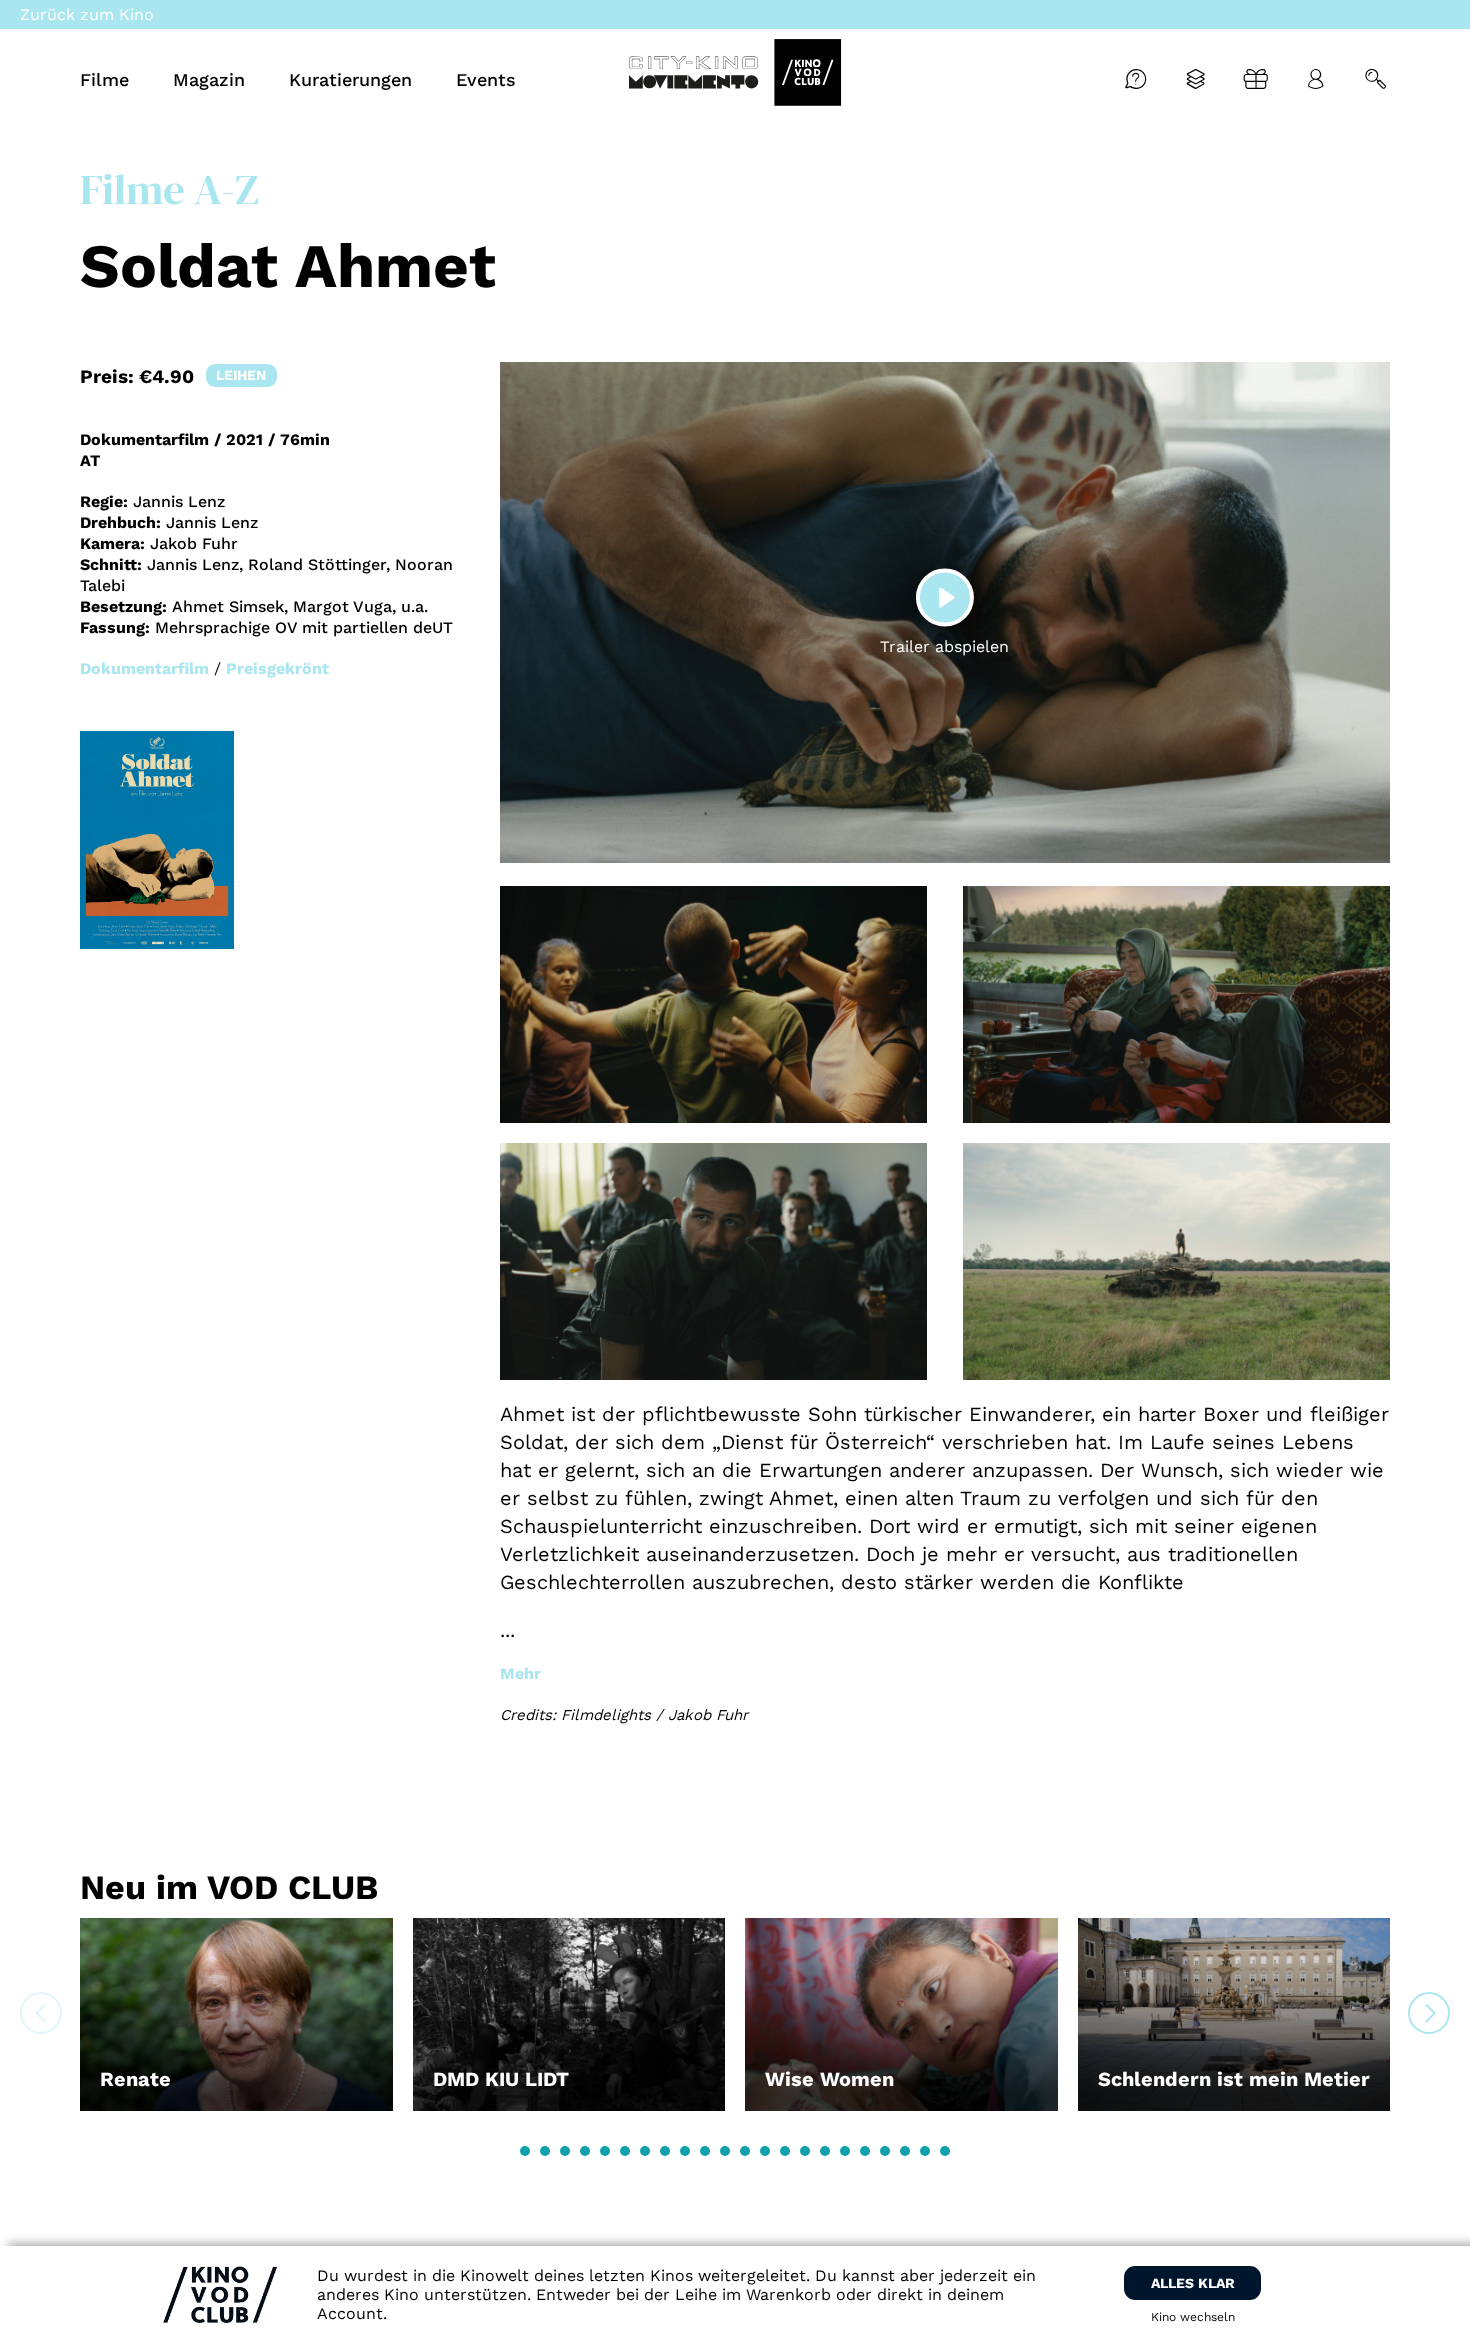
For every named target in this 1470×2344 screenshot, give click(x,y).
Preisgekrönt (277, 668)
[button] (525, 2151)
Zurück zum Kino (87, 14)
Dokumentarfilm (144, 668)
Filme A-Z (169, 189)
